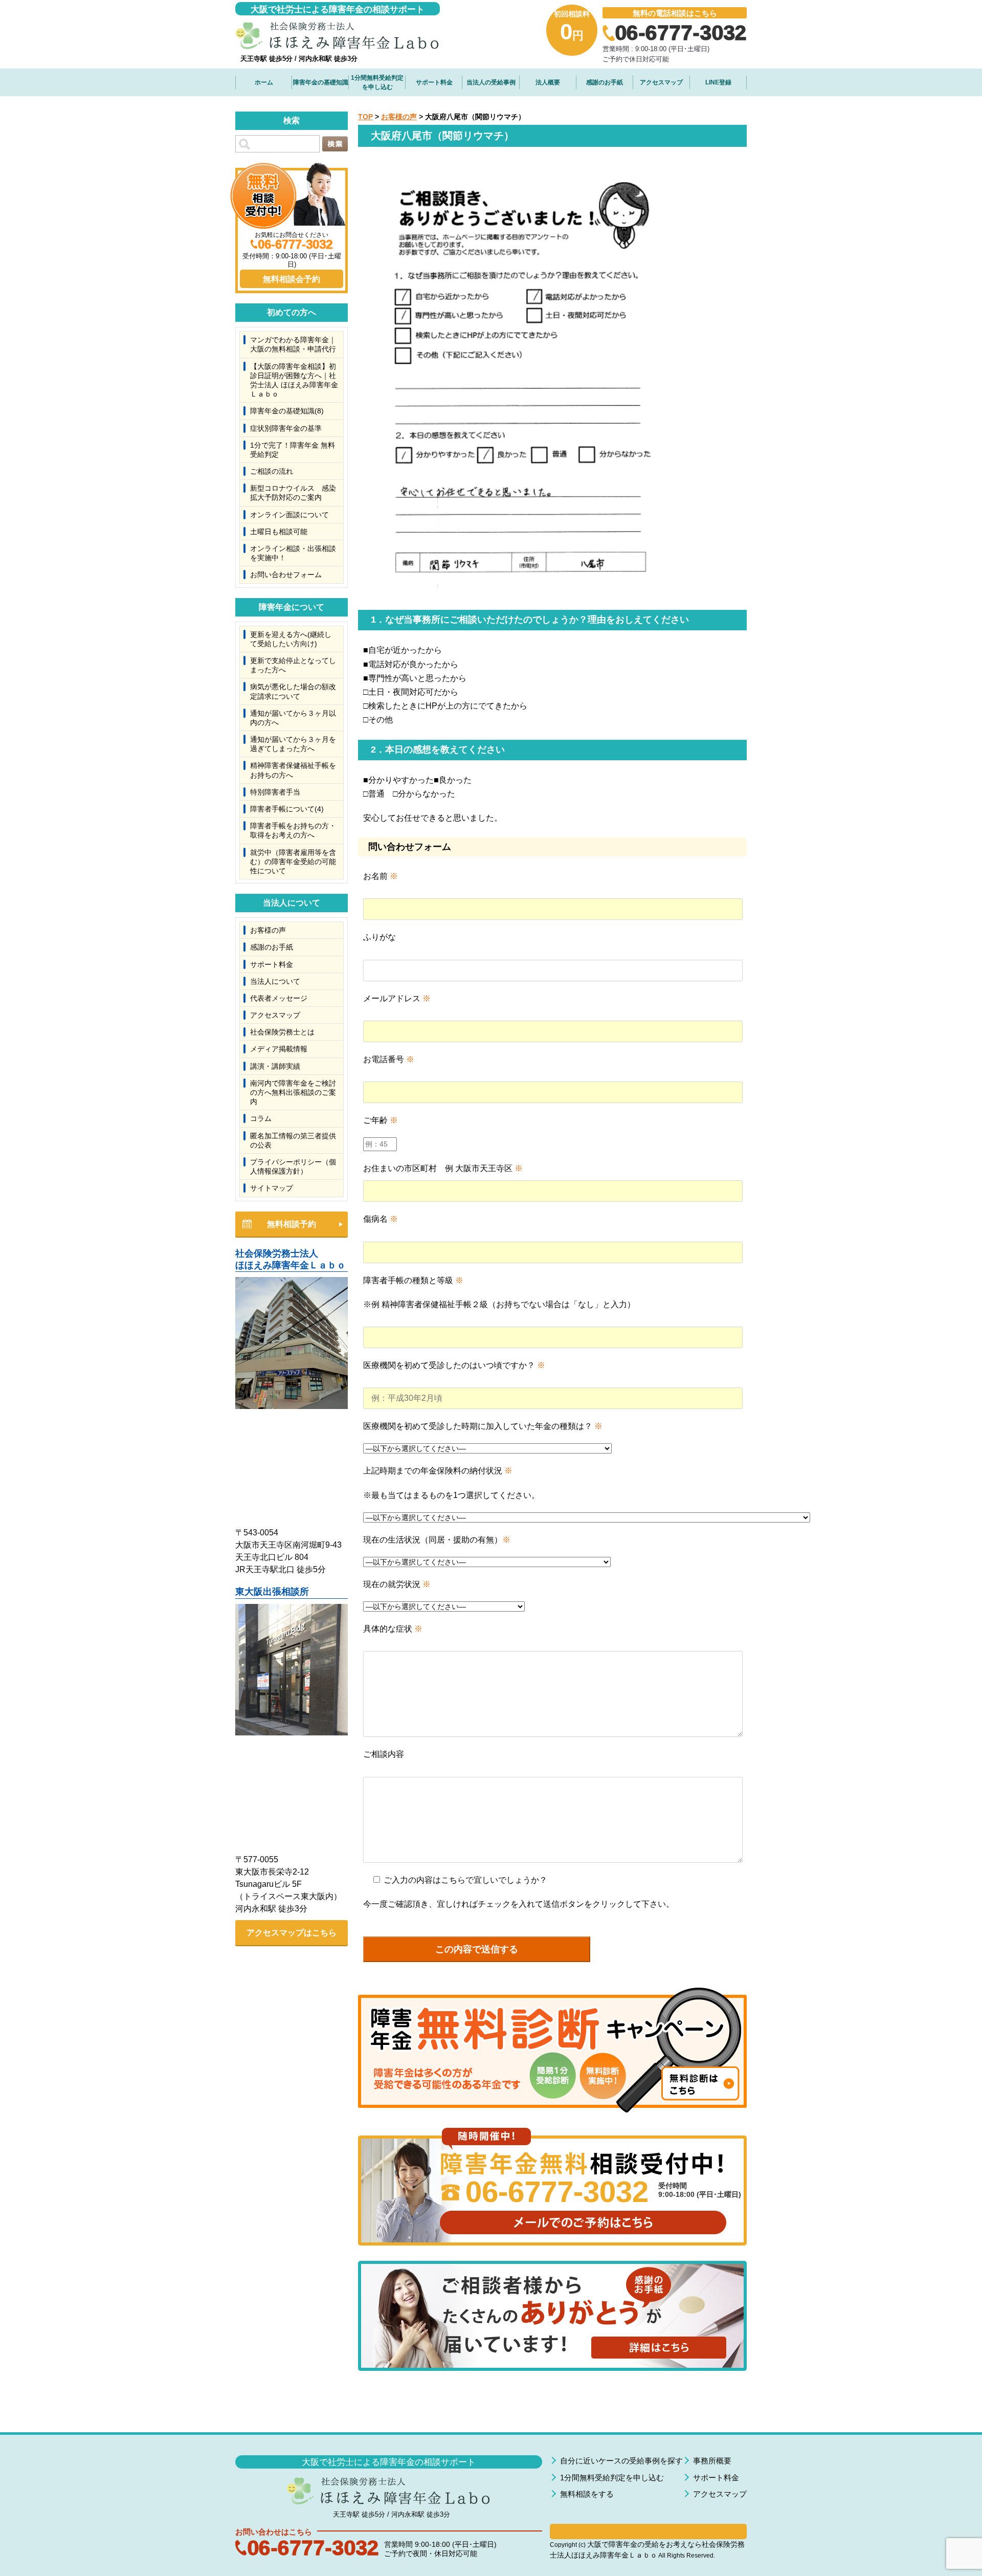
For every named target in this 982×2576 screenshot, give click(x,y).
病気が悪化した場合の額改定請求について (293, 691)
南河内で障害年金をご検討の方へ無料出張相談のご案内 (293, 1092)
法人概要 (548, 82)
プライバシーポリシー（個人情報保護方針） (293, 1166)
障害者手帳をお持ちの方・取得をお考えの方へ (293, 830)
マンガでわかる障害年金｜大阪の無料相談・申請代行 (293, 344)
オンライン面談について (289, 515)
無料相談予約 (292, 1224)
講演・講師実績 (275, 1066)
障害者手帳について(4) (287, 809)
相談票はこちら (648, 2531)
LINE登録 (718, 82)
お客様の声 (399, 117)
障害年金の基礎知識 (321, 82)
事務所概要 (712, 2461)
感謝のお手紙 (605, 82)
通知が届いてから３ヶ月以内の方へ (293, 718)
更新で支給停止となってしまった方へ (293, 665)
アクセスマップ (661, 82)
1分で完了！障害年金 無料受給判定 (293, 450)
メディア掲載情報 (279, 1049)
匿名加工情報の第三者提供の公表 (293, 1140)
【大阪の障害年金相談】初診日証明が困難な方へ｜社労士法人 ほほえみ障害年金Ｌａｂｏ (294, 380)
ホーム (264, 82)
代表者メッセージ (279, 998)
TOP (365, 117)
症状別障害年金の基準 (286, 428)
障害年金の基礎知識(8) (287, 411)
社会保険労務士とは (282, 1032)
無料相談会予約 (292, 279)
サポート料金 (434, 82)
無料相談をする (587, 2494)
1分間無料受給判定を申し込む (377, 82)
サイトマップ (272, 1188)
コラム (261, 1118)
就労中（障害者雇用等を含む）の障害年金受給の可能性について (293, 862)
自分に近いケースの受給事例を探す (621, 2461)
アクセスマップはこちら (292, 1933)
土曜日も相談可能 (279, 532)
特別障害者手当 (275, 792)
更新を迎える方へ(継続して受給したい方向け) (291, 639)
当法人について (275, 981)
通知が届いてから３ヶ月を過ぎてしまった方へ (293, 744)
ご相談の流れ (272, 471)
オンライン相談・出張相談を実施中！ (293, 553)
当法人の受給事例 (491, 82)
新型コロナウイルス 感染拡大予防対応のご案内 (293, 493)
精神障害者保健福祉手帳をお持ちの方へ (293, 770)
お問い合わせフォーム (286, 575)
